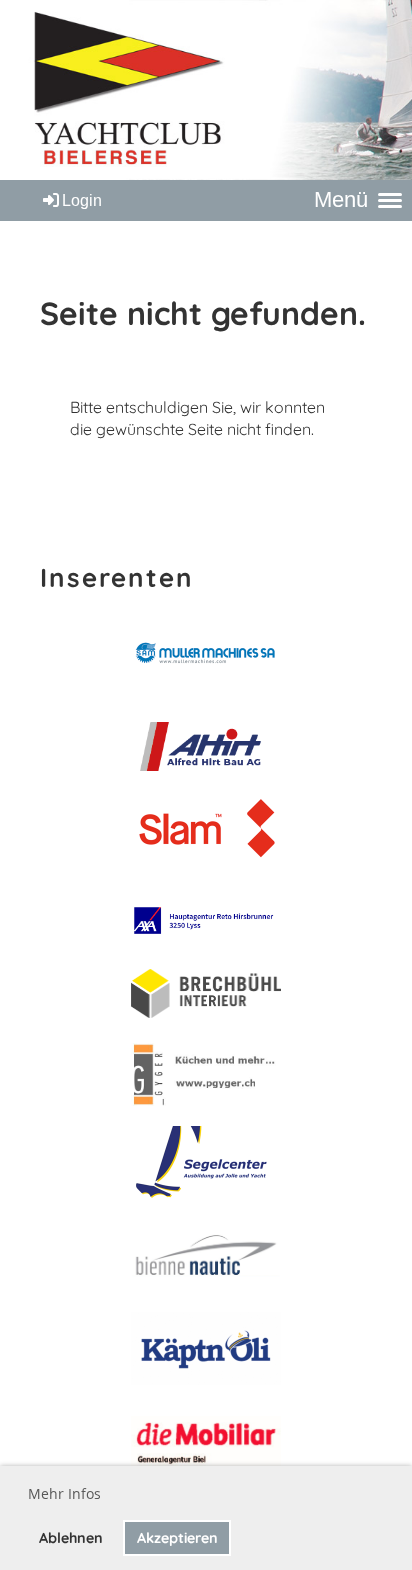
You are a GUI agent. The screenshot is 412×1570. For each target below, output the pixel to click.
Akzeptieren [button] (177, 1538)
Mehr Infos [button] (64, 1493)
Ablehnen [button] (71, 1538)
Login (82, 200)
